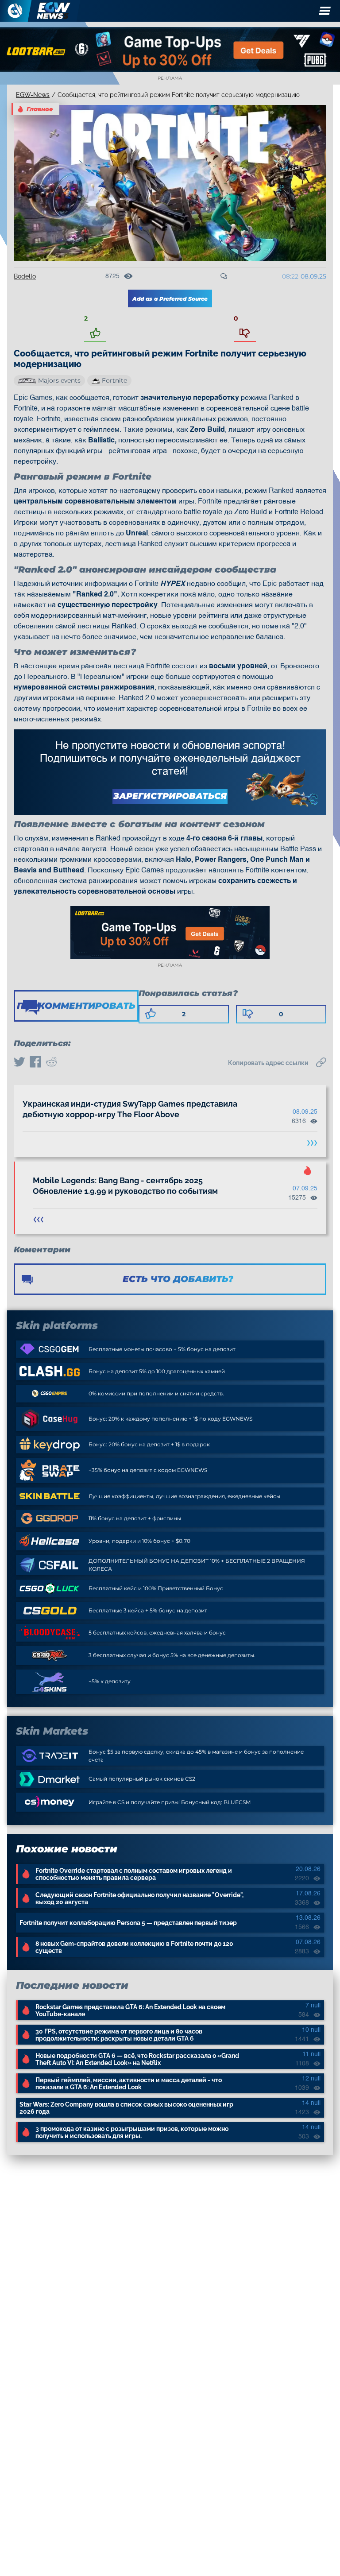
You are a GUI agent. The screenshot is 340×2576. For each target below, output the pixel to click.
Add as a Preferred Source (170, 299)
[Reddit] (51, 1063)
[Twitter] (19, 1063)
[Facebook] (35, 1063)
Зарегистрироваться (170, 796)
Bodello (25, 276)
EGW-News (33, 95)
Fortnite (114, 380)
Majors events (59, 380)
